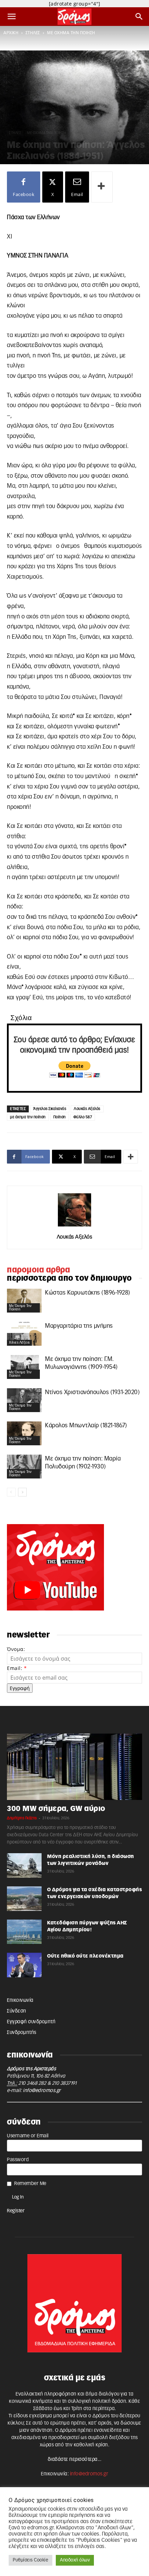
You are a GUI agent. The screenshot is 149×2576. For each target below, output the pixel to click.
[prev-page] (11, 1492)
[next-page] (22, 1492)
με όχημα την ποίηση (71, 33)
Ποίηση (60, 1117)
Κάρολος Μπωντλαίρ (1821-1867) (86, 1425)
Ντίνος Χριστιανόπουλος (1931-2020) (92, 1392)
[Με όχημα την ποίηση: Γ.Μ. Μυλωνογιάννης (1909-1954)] (24, 1367)
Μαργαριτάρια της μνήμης (79, 1326)
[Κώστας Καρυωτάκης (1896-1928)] (24, 1301)
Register (16, 2211)
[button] (12, 17)
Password (18, 2160)
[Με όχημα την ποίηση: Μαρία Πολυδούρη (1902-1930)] (24, 1467)
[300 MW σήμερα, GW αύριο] (74, 1767)
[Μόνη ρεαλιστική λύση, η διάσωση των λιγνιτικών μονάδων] (24, 1865)
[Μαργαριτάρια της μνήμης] (24, 1334)
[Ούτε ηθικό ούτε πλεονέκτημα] (24, 1965)
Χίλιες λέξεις (19, 1343)
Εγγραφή (20, 1688)
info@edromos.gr (42, 2091)
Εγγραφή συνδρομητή (31, 2022)
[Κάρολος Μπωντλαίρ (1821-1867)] (24, 1433)
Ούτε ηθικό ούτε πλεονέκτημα (85, 1956)
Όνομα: (16, 1649)
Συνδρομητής (22, 2033)
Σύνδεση (17, 2011)
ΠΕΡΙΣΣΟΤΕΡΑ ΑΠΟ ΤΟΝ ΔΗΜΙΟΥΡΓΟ (69, 1278)
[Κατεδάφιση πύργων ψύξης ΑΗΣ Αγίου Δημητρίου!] (24, 1932)
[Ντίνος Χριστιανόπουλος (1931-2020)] (24, 1400)
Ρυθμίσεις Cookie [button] (30, 2560)
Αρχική (11, 33)
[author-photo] (74, 1227)
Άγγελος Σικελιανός (50, 1109)
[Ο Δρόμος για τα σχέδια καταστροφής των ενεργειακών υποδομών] (24, 1898)
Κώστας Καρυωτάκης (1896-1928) (88, 1293)
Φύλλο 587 (83, 1117)
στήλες (33, 33)
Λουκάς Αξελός (87, 1109)
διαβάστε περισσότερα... (75, 2460)
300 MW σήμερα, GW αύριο (56, 1809)
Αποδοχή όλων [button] (75, 2560)
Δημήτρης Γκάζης (22, 1818)
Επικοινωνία (20, 2000)
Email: (17, 1668)
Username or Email (28, 2136)
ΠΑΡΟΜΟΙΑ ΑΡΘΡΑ (38, 1270)
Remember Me (30, 2184)
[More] (102, 187)
